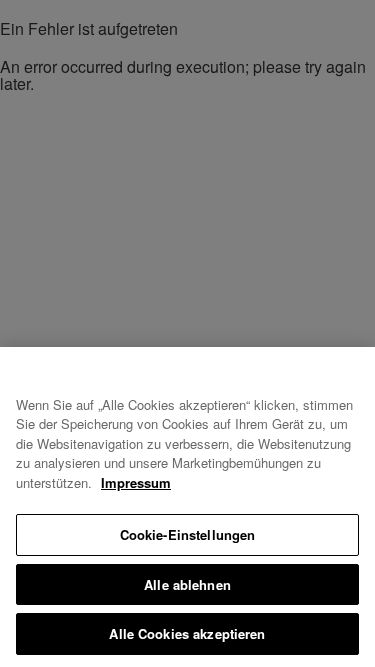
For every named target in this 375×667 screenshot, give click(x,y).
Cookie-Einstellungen (188, 534)
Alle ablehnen (187, 584)
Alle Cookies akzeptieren (187, 633)
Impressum (136, 482)
